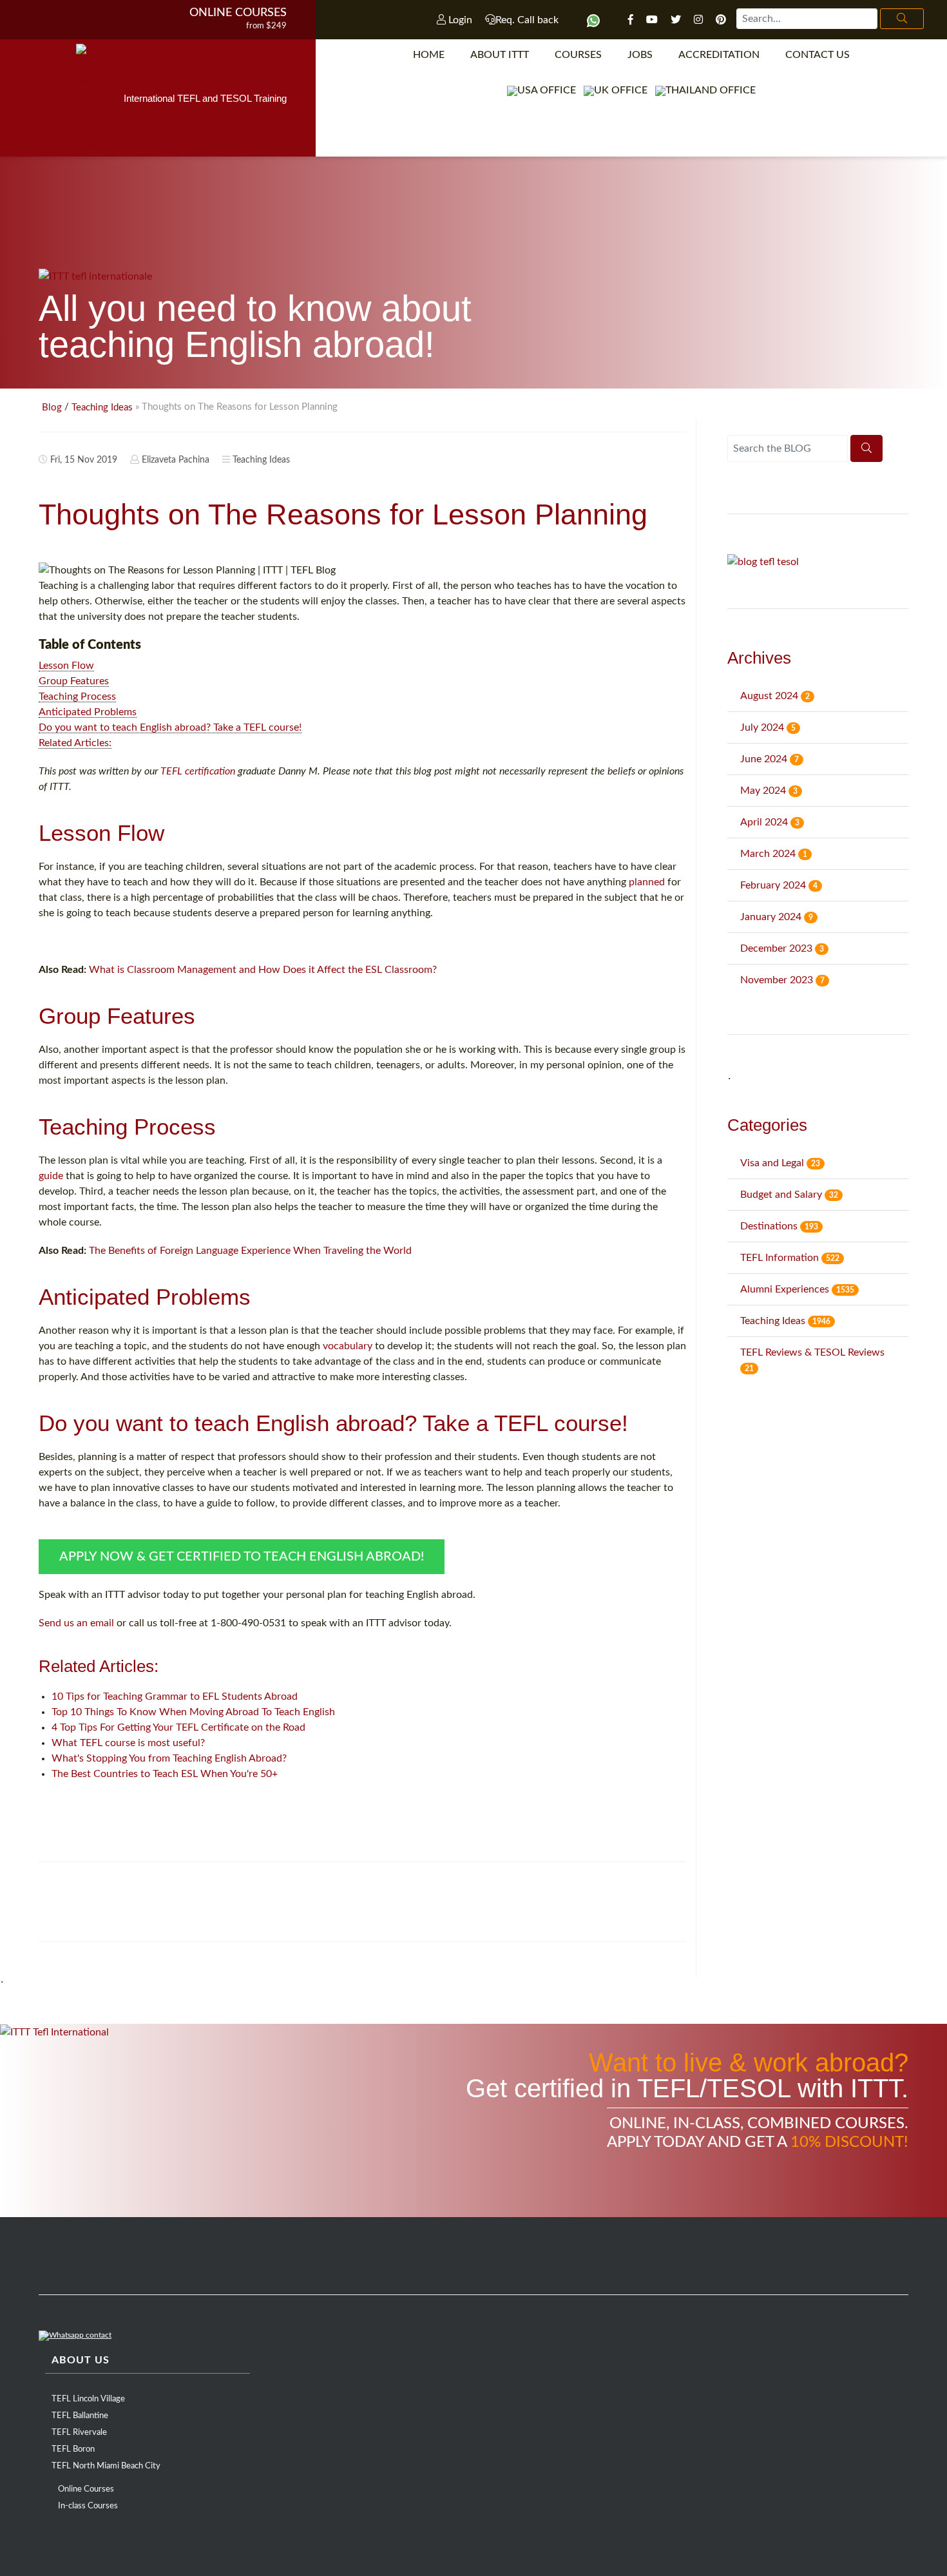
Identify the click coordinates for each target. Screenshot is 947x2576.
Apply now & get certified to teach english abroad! (242, 1557)
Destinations (779, 1226)
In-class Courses (88, 2506)
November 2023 (782, 980)
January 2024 (777, 917)
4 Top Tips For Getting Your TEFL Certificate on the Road (178, 1727)
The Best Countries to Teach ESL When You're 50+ (165, 1774)
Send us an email (76, 1623)
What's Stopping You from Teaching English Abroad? (169, 1758)
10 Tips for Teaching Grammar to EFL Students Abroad (175, 1697)
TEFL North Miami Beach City (106, 2466)
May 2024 (769, 791)
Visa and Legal (780, 1163)
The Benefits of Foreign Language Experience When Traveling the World (250, 1251)
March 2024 (774, 854)
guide (51, 1176)
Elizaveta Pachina (176, 460)
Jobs (640, 55)
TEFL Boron (73, 2449)
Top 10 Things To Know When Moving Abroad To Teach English (193, 1712)
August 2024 (775, 696)
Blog (52, 408)
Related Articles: (75, 743)
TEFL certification (198, 771)
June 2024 (770, 759)
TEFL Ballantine (80, 2416)
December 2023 (782, 948)
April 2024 (770, 822)
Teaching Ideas (102, 408)
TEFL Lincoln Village (88, 2399)
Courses (578, 55)
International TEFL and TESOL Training (205, 98)
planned (647, 882)
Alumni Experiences (797, 1289)
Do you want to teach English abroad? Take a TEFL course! (170, 727)
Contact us (818, 55)
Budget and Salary (789, 1195)
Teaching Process (77, 697)
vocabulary (348, 1346)
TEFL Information (790, 1258)
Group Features (74, 681)
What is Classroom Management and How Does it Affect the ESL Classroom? (263, 970)
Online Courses (238, 13)
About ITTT (500, 55)
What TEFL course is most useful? (128, 1743)
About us (81, 2360)
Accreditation (719, 55)
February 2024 (779, 885)
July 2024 (768, 727)
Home (429, 55)
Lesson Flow (66, 666)
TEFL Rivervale (79, 2433)
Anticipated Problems (88, 712)
